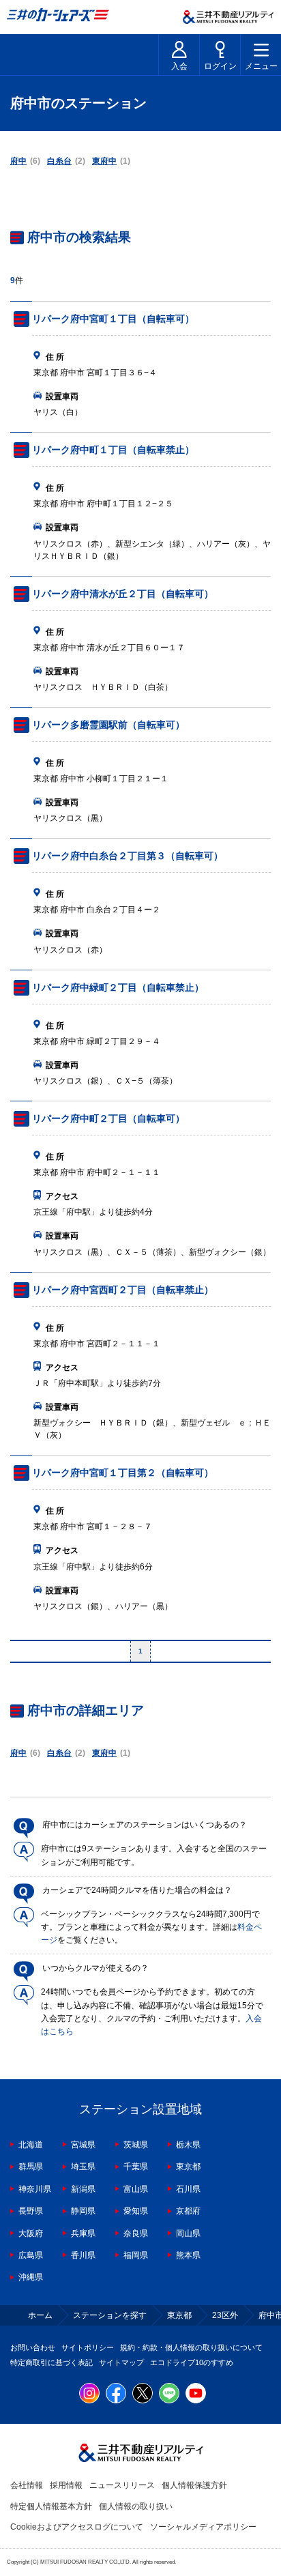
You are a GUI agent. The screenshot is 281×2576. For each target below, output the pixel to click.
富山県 (136, 2189)
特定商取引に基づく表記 (51, 2362)
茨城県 (136, 2145)
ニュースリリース (122, 2485)
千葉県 (136, 2167)
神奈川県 (35, 2189)
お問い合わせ (33, 2347)
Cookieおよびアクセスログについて (77, 2527)
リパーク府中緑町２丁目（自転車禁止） (118, 987)
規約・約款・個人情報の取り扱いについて (191, 2347)
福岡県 (136, 2255)
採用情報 (66, 2485)
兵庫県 (83, 2233)
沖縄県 (31, 2277)
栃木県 (188, 2145)
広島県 (31, 2255)
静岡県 (83, 2211)
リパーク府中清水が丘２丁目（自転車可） (123, 594)
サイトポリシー (88, 2347)
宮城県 (83, 2145)
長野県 (31, 2211)
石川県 (188, 2189)
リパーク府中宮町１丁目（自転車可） (113, 319)
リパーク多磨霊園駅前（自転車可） (108, 725)
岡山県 (188, 2233)
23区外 (225, 2315)
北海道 (31, 2145)
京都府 (188, 2211)
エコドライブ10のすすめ (192, 2362)
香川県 (83, 2255)
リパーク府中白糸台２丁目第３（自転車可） (128, 856)
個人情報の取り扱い (136, 2506)
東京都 (188, 2167)
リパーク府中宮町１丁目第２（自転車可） (123, 1473)
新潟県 (83, 2189)
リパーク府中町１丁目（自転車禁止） (113, 450)
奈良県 (136, 2233)
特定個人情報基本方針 (51, 2506)
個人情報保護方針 (194, 2485)
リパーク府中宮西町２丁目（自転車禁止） (123, 1290)
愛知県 (136, 2211)
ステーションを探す (110, 2315)
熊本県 (188, 2255)
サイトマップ (121, 2362)
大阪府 (31, 2233)
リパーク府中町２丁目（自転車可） (108, 1118)
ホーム (40, 2315)
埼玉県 (83, 2167)
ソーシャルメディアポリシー (203, 2527)
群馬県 (31, 2167)
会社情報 (27, 2485)
